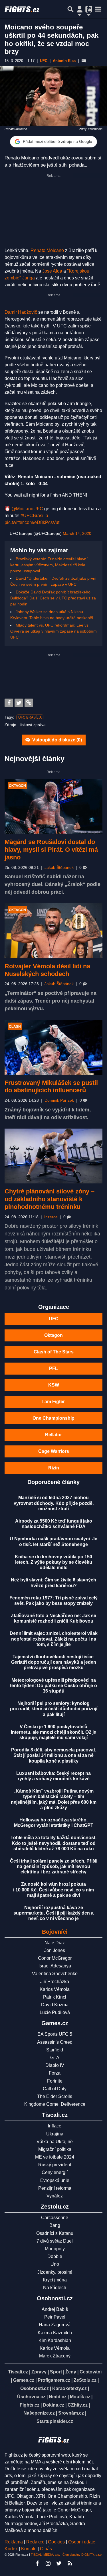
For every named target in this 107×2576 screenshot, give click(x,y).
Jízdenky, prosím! (55, 2272)
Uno (55, 2264)
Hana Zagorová (55, 2325)
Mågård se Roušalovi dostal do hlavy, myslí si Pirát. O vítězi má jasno (51, 850)
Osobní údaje (82, 2542)
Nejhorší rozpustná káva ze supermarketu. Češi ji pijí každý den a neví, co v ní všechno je (53, 1913)
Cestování (91, 2372)
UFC (54, 1319)
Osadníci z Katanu (55, 2233)
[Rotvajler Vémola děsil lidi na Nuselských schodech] (53, 931)
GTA (55, 2058)
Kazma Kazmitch (55, 2333)
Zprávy (39, 2372)
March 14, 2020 (77, 533)
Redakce (35, 2542)
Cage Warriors (54, 1451)
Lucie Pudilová (55, 2012)
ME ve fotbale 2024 (55, 2157)
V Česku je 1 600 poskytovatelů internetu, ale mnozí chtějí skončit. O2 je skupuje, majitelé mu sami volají (53, 1732)
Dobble (55, 2256)
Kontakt (29, 2549)
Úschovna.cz (31, 2397)
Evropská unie (55, 2180)
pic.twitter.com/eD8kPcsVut (32, 522)
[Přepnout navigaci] (80, 9)
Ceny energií (55, 2172)
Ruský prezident (55, 2165)
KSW (54, 1385)
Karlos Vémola (55, 1989)
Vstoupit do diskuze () (56, 740)
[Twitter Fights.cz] (59, 2563)
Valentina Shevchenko (55, 1974)
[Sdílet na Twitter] (19, 703)
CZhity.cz (78, 2405)
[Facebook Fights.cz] (37, 2563)
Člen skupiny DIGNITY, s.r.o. (82, 2555)
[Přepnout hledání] (70, 9)
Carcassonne (55, 2218)
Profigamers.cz (54, 2380)
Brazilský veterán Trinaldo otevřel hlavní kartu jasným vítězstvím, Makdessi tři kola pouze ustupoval (49, 565)
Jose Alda (52, 271)
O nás (46, 2549)
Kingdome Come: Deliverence (55, 2104)
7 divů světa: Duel (55, 2241)
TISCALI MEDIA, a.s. (45, 2555)
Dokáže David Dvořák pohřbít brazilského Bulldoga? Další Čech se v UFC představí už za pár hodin (53, 598)
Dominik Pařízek (59, 1100)
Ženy (71, 2372)
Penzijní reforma (55, 2188)
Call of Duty (55, 2089)
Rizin (54, 1468)
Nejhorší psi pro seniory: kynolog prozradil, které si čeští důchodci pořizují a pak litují (54, 1709)
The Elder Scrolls (55, 2096)
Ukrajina (55, 2134)
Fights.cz (30, 2405)
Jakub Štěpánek (59, 868)
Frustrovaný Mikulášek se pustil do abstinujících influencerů (51, 1087)
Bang (55, 2225)
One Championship (53, 1418)
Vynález (55, 2196)
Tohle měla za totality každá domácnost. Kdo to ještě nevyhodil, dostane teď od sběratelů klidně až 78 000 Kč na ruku (53, 1843)
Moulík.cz (80, 2397)
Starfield (55, 2050)
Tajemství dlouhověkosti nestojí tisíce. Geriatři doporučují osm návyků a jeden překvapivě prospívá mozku (54, 1662)
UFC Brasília (30, 717)
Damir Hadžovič (21, 312)
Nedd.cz (58, 2397)
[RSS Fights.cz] (70, 2563)
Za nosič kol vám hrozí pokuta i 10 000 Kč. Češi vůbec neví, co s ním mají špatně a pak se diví (53, 1890)
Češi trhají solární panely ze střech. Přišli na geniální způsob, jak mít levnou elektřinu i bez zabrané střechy (54, 1866)
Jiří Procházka (55, 1982)
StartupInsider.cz (55, 2421)
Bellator (53, 1435)
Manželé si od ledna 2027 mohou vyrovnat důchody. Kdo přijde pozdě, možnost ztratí (54, 1503)
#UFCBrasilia (34, 516)
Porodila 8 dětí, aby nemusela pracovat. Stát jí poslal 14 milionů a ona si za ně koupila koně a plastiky (54, 1755)
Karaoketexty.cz (69, 2388)
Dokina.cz (53, 2405)
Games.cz (24, 2380)
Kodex (12, 2549)
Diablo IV (55, 2065)
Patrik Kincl (55, 1997)
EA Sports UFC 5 (55, 2034)
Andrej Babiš (55, 2309)
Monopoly (55, 2249)
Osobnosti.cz (35, 2388)
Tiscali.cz (18, 2372)
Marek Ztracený (55, 2356)
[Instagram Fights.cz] (48, 2563)
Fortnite (55, 2081)
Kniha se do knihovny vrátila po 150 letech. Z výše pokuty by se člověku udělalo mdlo (53, 1562)
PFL (53, 1368)
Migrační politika (55, 2149)
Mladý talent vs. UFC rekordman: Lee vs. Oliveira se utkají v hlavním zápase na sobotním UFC (53, 631)
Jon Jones (55, 1950)
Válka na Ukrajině (55, 2142)
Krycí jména (55, 2280)
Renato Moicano (47, 250)
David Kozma (55, 2005)
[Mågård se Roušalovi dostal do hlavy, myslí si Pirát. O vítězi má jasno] (53, 806)
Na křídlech (55, 2288)
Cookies (56, 2542)
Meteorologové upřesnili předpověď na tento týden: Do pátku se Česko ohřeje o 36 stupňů (53, 1686)
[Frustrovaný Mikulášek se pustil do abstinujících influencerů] (53, 1047)
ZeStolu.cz (85, 2380)
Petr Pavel (55, 2317)
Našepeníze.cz (39, 2413)
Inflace (55, 2126)
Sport (56, 2372)
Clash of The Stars (54, 1352)
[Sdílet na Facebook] (9, 703)
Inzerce (51, 1217)
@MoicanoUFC (27, 509)
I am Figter (53, 1402)
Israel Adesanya (55, 1966)
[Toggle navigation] (98, 9)
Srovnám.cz (71, 2413)
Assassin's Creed (55, 2042)
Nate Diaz (55, 1943)
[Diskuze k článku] (84, 61)
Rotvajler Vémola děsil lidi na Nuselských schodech (47, 970)
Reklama (14, 2542)
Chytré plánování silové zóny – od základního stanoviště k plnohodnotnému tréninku (50, 1199)
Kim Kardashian (55, 2340)
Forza (55, 2073)
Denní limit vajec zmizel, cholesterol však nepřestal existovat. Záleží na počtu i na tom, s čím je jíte (54, 1639)
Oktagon (53, 1335)
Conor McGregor (55, 1958)
